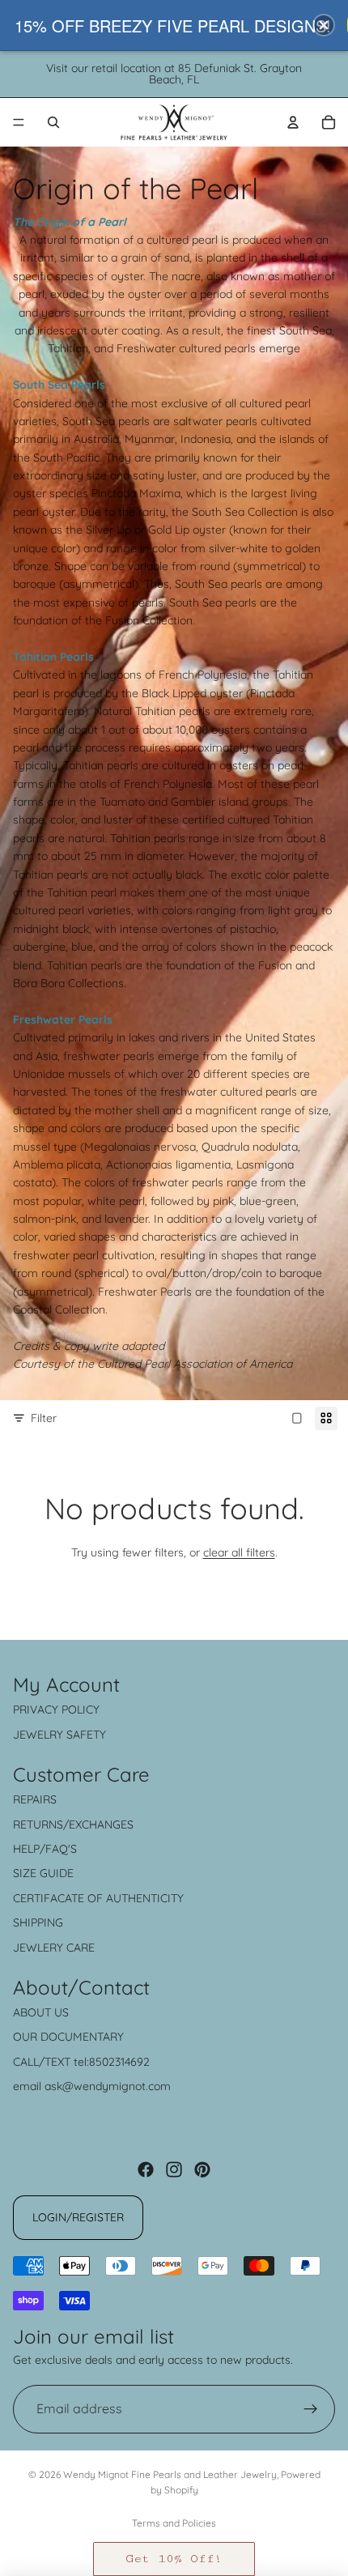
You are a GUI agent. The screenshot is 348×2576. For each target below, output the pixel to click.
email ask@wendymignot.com (92, 2086)
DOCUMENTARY (82, 2037)
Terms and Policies (174, 2523)
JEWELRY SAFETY (59, 1735)
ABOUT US (41, 2012)
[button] (174, 2559)
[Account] (293, 122)
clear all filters (239, 1552)
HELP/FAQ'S (45, 1849)
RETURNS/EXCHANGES (73, 1824)
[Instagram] (174, 2169)
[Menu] (19, 122)
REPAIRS (35, 1799)
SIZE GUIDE (43, 1873)
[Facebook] (146, 2169)
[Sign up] (311, 2409)
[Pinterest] (202, 2169)
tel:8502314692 (112, 2062)
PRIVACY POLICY (56, 1710)
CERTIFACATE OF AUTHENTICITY (98, 1898)
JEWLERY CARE (54, 1948)
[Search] (53, 122)
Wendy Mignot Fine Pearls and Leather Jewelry (170, 2474)
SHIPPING (38, 1922)
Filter (44, 1418)
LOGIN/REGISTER (78, 2217)
